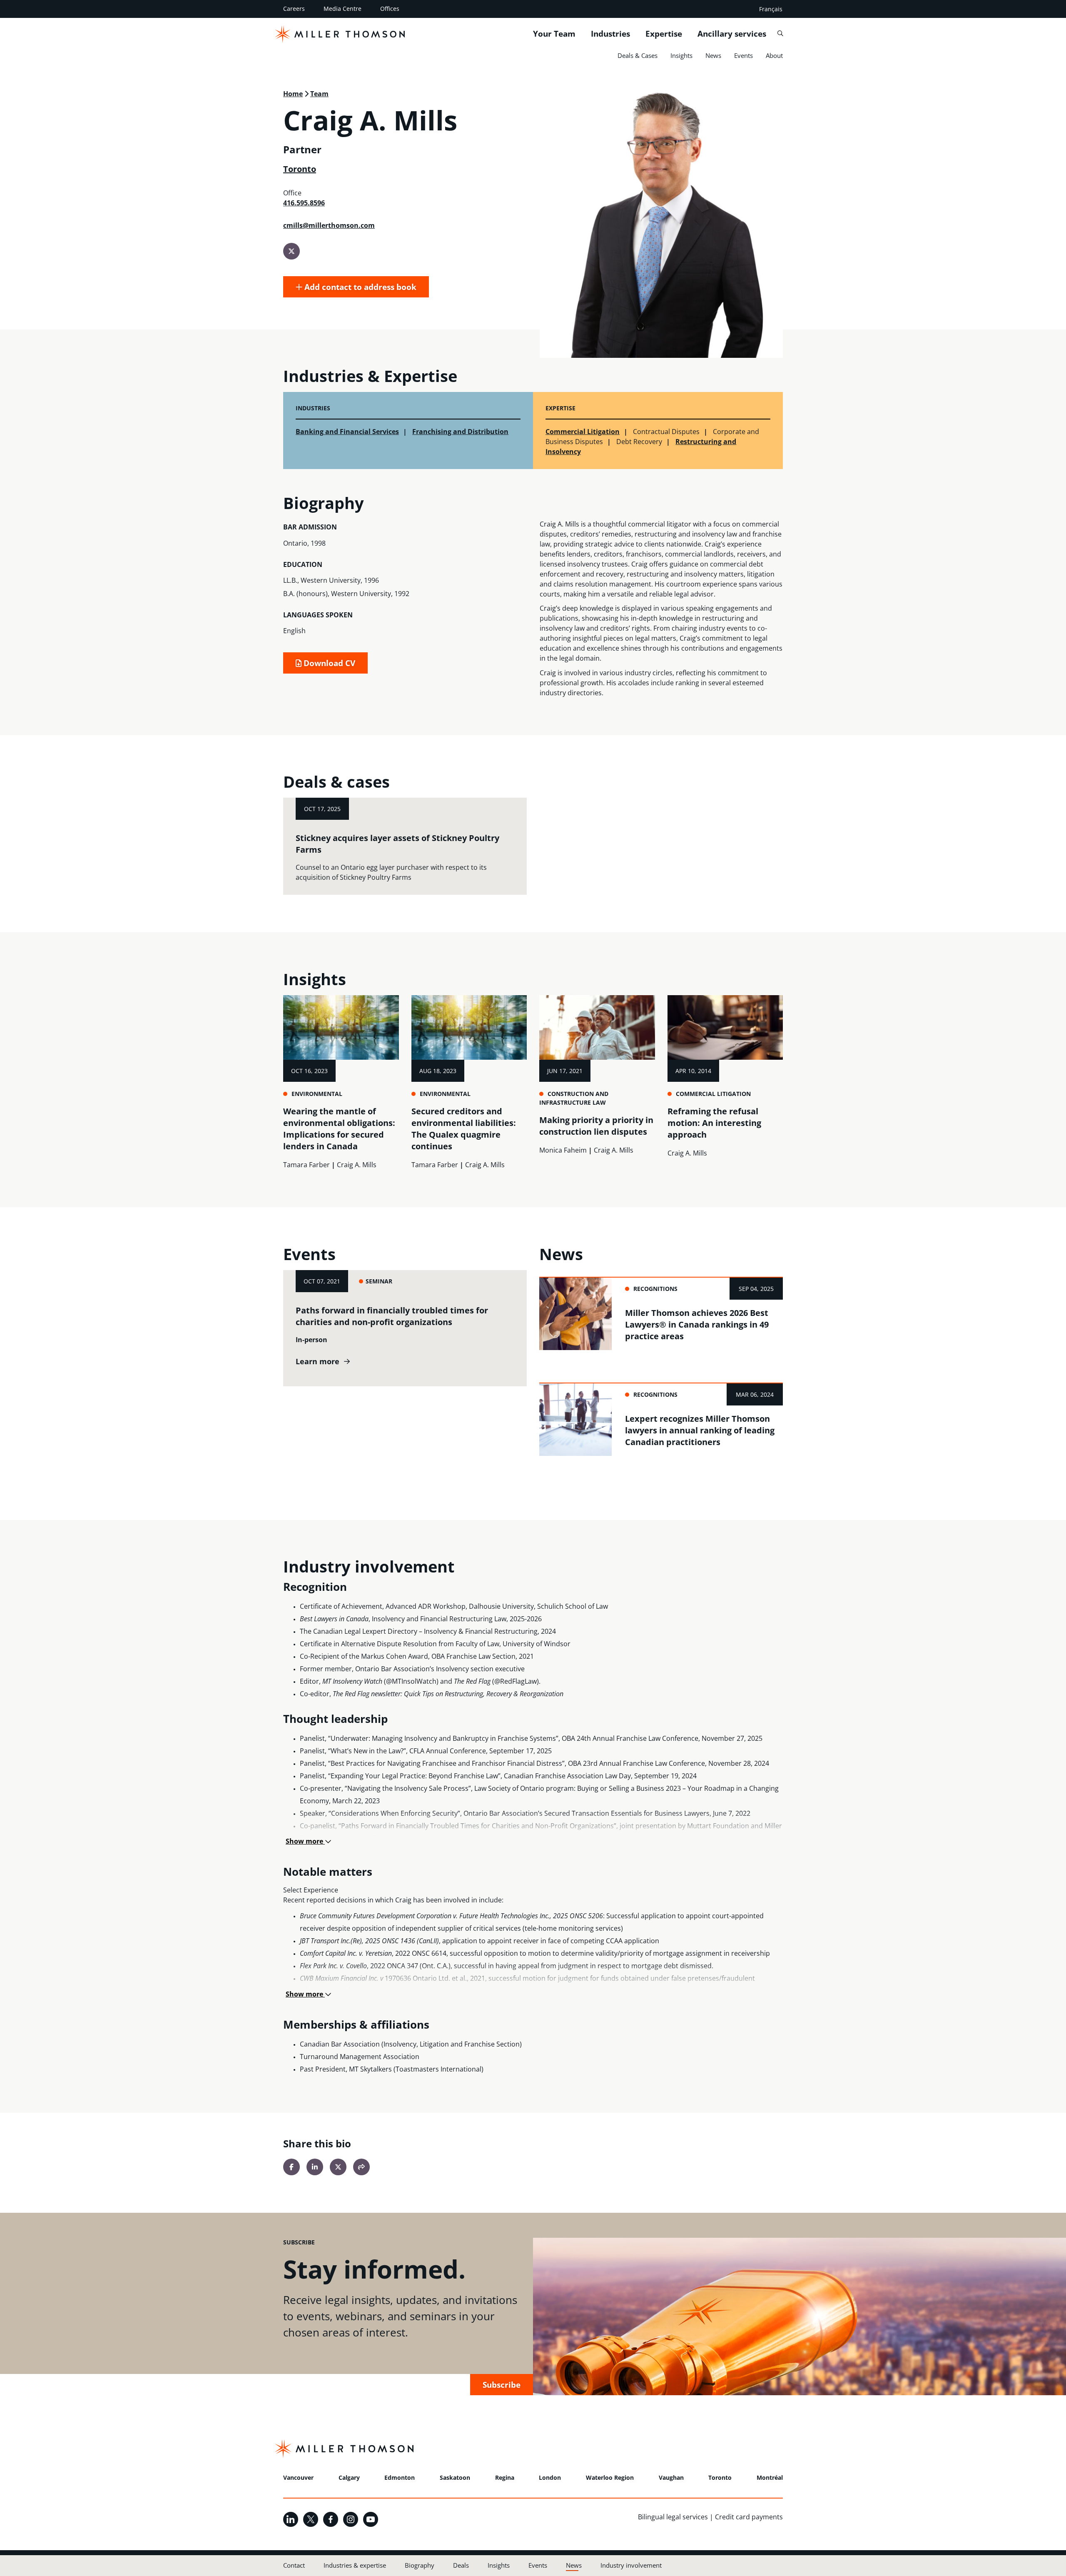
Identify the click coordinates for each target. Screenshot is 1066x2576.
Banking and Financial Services (347, 432)
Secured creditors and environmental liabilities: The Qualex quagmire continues (464, 1129)
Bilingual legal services (673, 2517)
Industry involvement (631, 2565)
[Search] (780, 34)
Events (743, 55)
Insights (681, 55)
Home (293, 94)
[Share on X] (338, 2167)
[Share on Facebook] (291, 2167)
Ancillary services (732, 34)
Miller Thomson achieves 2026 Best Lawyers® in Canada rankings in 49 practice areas (697, 1324)
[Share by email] (361, 2167)
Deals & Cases (638, 55)
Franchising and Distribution (460, 432)
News (713, 55)
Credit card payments (749, 2517)
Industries (610, 34)
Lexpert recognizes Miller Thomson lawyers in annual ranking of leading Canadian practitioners (700, 1430)
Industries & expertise (355, 2565)
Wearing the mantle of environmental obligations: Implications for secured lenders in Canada (339, 1129)
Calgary (349, 2477)
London (550, 2477)
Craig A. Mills (357, 1165)
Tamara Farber (306, 1165)
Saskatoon (455, 2477)
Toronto (300, 169)
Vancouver (298, 2477)
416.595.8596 (304, 203)
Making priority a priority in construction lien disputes (596, 1126)
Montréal (770, 2477)
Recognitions (655, 1289)
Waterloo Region (610, 2477)
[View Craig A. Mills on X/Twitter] (291, 251)
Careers (294, 9)
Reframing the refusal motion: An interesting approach (714, 1123)
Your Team (554, 34)
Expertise (664, 34)
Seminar (379, 1281)
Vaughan (671, 2477)
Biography (420, 2565)
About (774, 55)
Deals (461, 2565)
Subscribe (502, 2385)
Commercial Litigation (583, 432)
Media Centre (342, 9)
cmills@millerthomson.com (329, 225)
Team (319, 94)
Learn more (318, 1362)
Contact (294, 2565)
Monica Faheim (563, 1150)
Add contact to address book (359, 287)
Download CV (328, 663)
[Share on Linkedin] (315, 2167)
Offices (390, 9)
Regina (505, 2477)
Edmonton (400, 2477)
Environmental (317, 1094)
